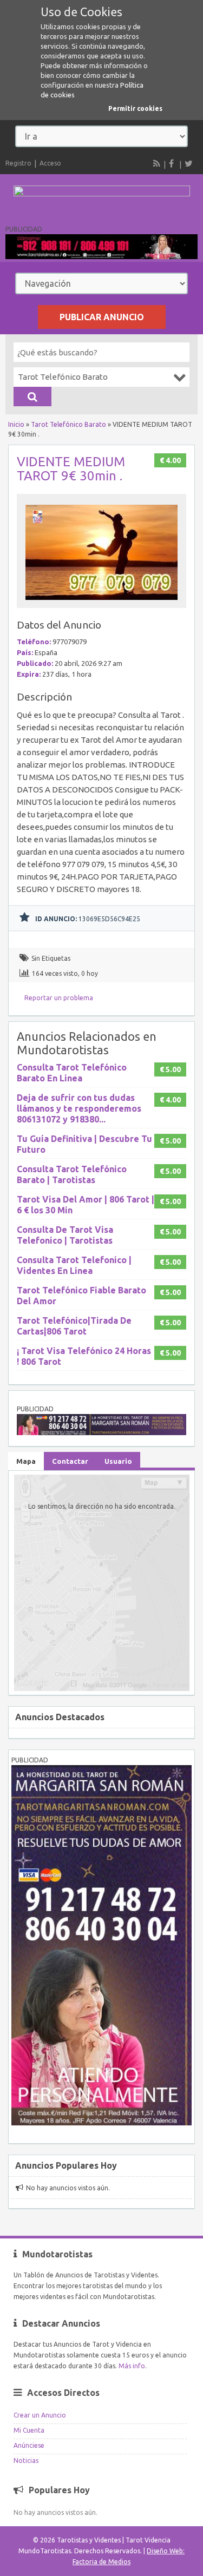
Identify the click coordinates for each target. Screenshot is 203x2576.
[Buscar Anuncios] (32, 397)
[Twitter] (188, 163)
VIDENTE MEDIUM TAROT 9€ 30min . (71, 469)
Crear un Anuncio (40, 2415)
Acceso (50, 163)
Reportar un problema (59, 998)
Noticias (26, 2461)
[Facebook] (173, 163)
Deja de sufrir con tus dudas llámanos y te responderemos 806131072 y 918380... (79, 1108)
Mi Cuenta (29, 2430)
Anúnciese (29, 2445)
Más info (132, 2366)
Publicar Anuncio (102, 317)
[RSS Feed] (157, 163)
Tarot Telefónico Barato (68, 424)
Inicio (16, 424)
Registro (18, 163)
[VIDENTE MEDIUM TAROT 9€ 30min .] (102, 603)
